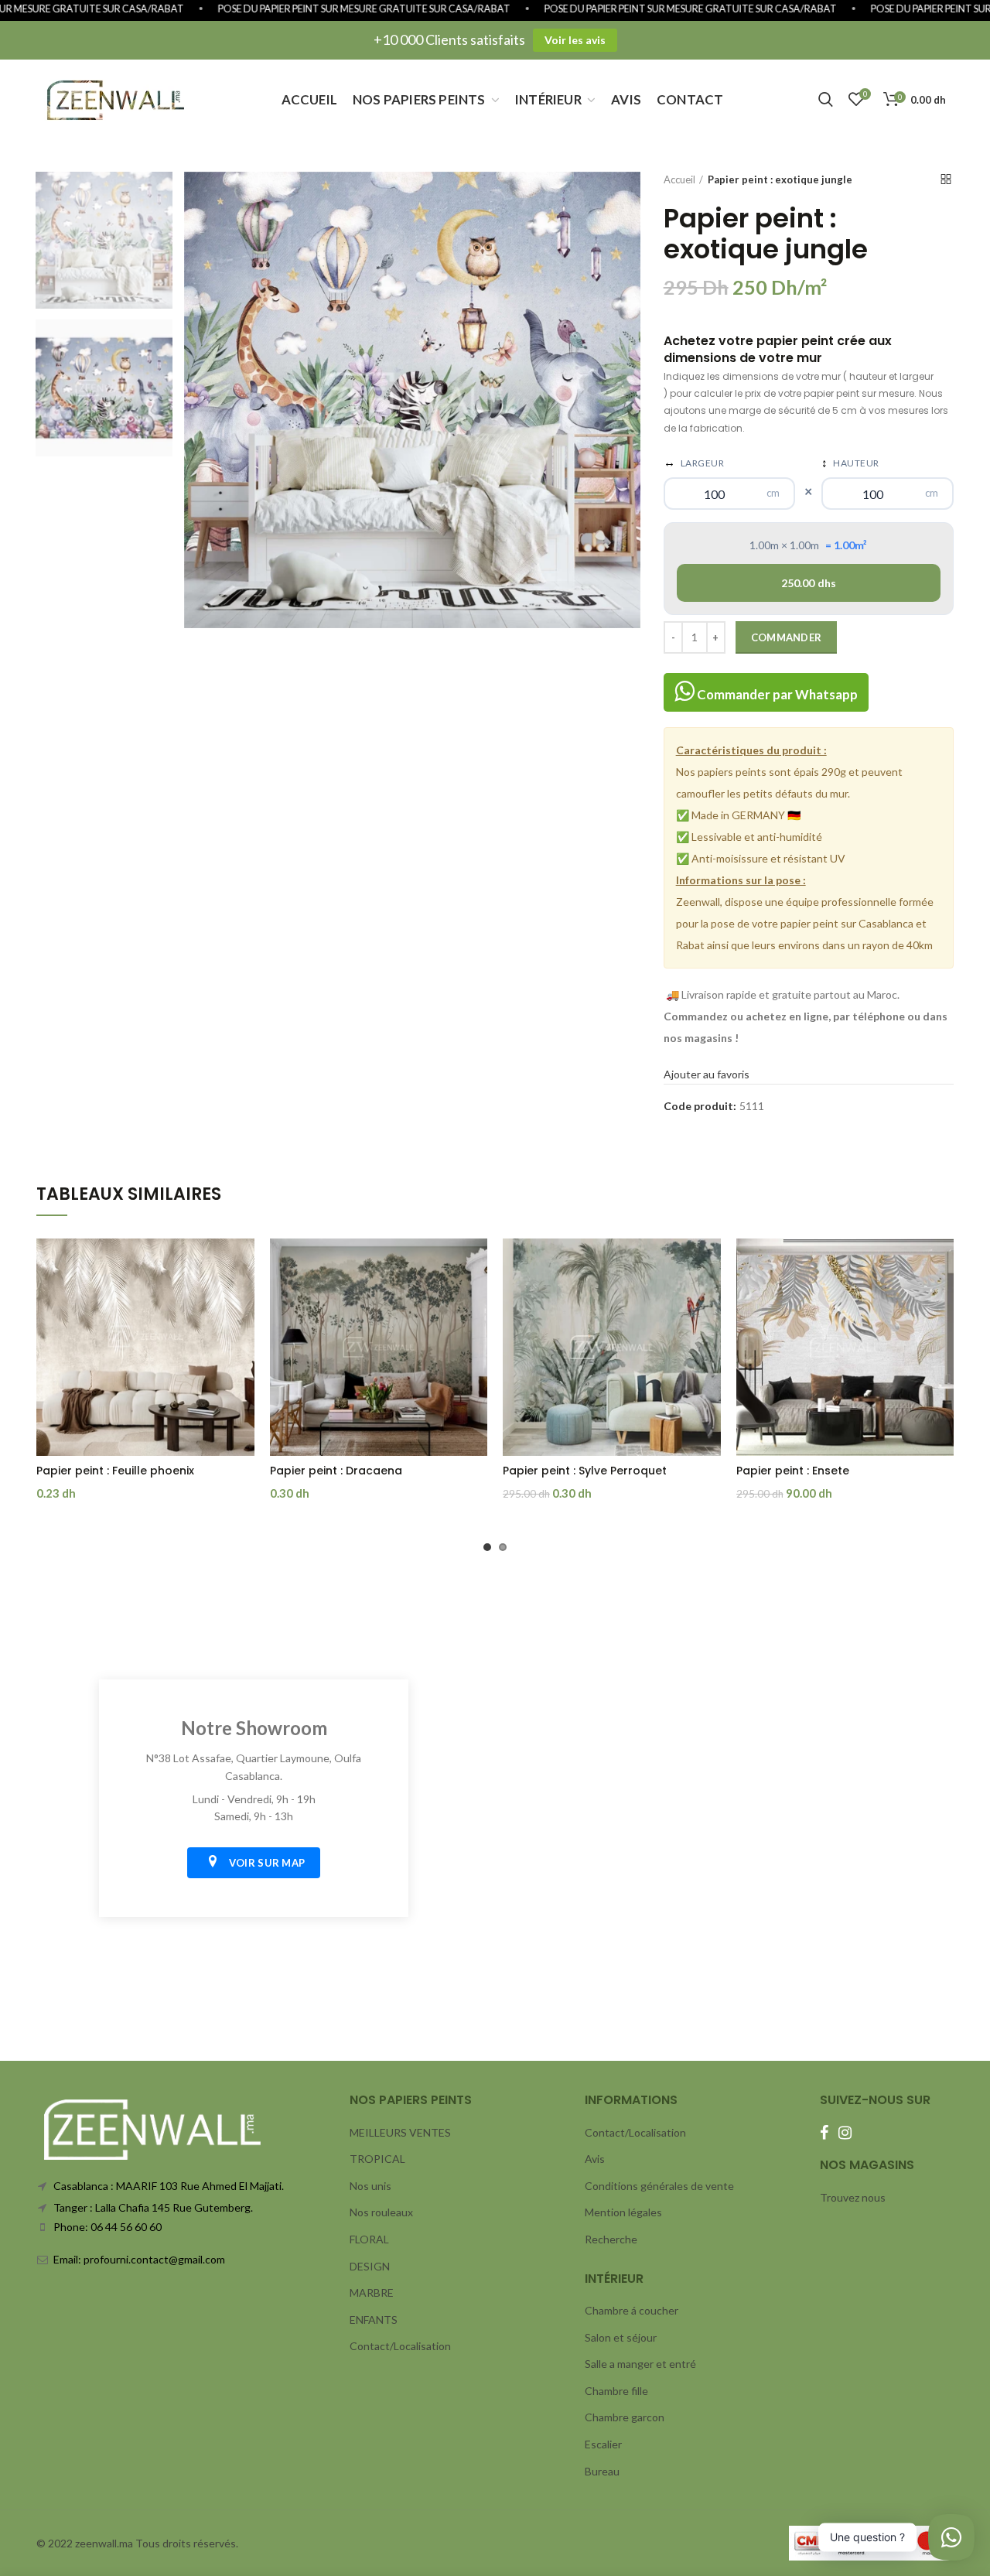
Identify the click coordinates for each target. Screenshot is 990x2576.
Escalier (603, 2444)
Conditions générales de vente (659, 2186)
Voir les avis (575, 40)
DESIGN (370, 2266)
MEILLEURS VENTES (400, 2132)
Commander (787, 637)
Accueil (679, 179)
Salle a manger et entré (640, 2364)
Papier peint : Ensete (793, 1471)
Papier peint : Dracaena (336, 1471)
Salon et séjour (621, 2337)
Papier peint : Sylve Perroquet (585, 1471)
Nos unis (370, 2186)
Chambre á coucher (632, 2310)
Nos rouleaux (381, 2212)
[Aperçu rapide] (243, 1298)
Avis (595, 2159)
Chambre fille (616, 2391)
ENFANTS (374, 2320)
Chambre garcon (625, 2417)
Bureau (602, 2471)
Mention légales (623, 2212)
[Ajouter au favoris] (243, 1264)
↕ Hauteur (850, 462)
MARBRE (372, 2292)
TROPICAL (377, 2159)
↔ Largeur (694, 462)
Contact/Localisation (400, 2346)
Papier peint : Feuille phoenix (115, 1471)
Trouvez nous (853, 2197)
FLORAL (369, 2239)
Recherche (611, 2239)
